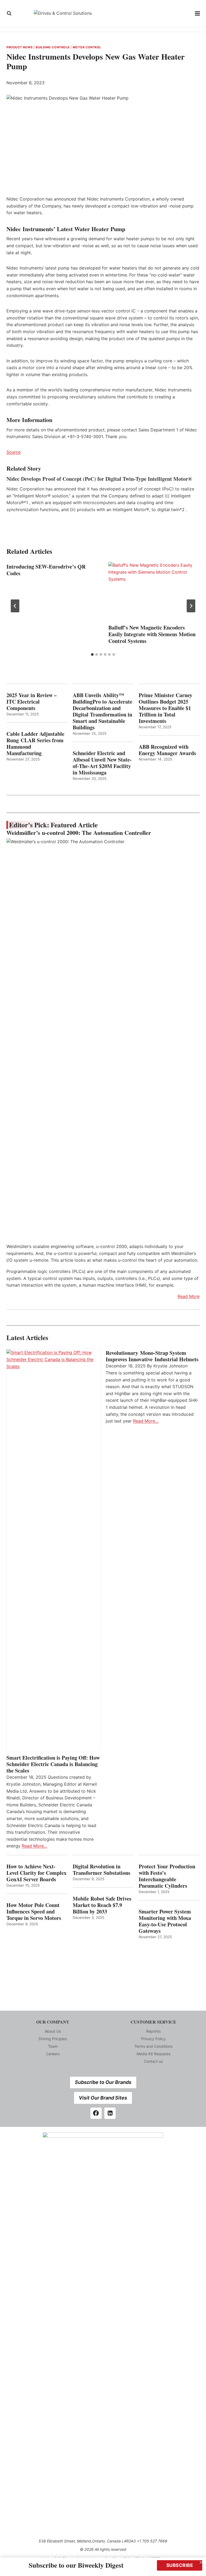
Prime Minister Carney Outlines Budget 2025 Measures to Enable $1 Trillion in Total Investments (165, 708)
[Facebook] (96, 2113)
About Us (53, 2031)
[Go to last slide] (15, 606)
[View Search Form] (9, 13)
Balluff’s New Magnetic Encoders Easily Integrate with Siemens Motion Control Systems (152, 634)
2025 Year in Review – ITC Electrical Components (32, 702)
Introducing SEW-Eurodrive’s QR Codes (46, 570)
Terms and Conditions (153, 2046)
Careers (53, 2054)
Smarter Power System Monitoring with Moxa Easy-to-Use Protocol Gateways (165, 1921)
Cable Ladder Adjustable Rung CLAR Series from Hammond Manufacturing (35, 744)
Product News (20, 47)
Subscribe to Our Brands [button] (103, 2082)
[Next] (191, 606)
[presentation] (154, 592)
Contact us (153, 2061)
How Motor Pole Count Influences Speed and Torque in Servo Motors (34, 1912)
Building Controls (53, 47)
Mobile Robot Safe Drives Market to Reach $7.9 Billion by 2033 (102, 1905)
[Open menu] (198, 13)
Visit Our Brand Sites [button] (103, 2098)
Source (14, 452)
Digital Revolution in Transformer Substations (102, 1870)
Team (53, 2046)
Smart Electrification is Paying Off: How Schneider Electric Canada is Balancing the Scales (53, 1764)
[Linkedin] (110, 2113)
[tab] (92, 654)
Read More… (34, 1846)
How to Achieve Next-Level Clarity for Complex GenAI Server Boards (36, 1873)
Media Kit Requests (153, 2054)
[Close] (201, 2562)
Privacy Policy (153, 2039)
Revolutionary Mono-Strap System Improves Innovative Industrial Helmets (152, 1356)
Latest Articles (27, 1338)
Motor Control (87, 47)
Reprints (153, 2031)
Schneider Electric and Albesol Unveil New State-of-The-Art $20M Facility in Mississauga (102, 763)
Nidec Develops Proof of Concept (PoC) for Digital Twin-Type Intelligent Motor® (99, 479)
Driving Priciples (53, 2039)
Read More (189, 1296)
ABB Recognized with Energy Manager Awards (167, 750)
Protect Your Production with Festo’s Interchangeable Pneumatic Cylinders (167, 1876)
